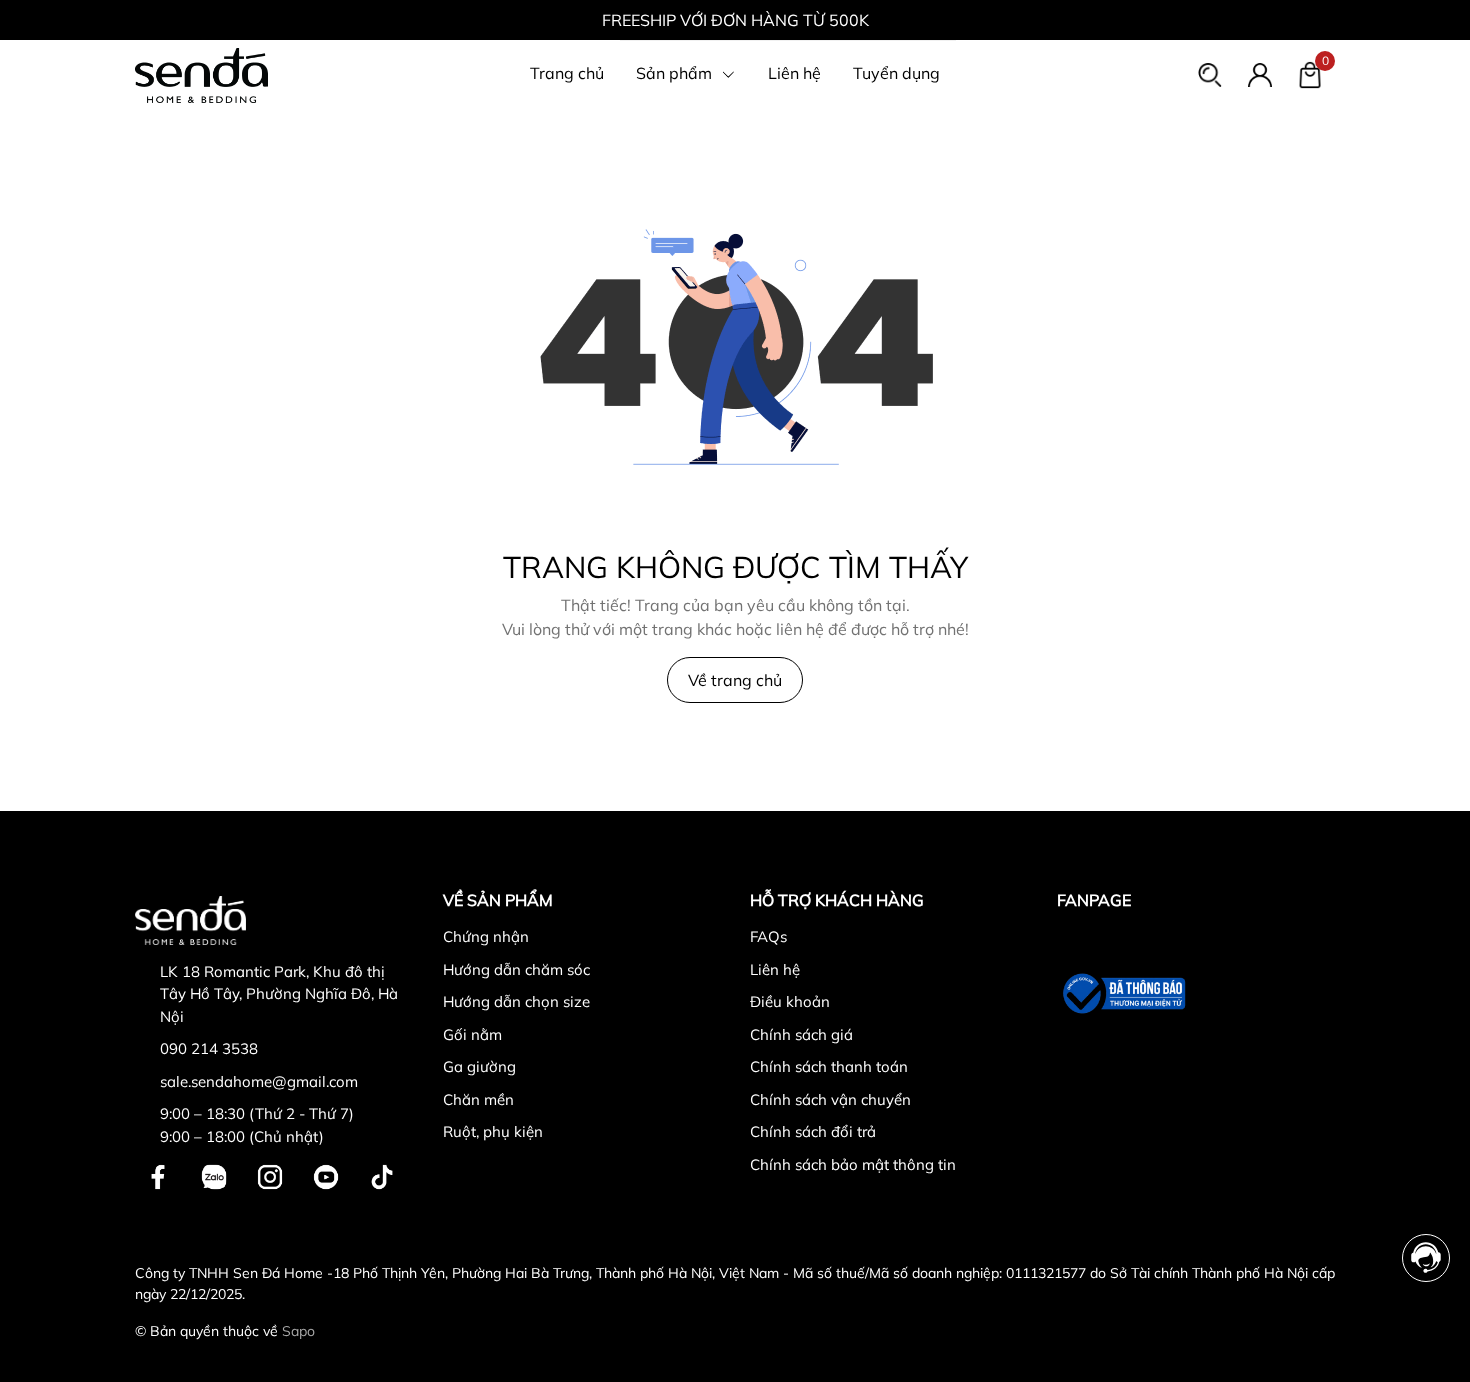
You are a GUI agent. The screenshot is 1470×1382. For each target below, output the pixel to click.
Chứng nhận (486, 936)
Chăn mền (478, 1099)
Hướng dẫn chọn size (516, 1001)
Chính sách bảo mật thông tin (853, 1164)
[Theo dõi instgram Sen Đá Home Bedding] (270, 1174)
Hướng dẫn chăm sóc (516, 969)
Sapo (298, 1331)
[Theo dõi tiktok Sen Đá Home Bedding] (382, 1174)
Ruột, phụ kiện (493, 1131)
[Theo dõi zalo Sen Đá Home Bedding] (214, 1174)
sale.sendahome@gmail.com (259, 1081)
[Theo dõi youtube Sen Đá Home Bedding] (326, 1174)
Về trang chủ (735, 680)
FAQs (768, 936)
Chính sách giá (801, 1034)
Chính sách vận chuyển (830, 1099)
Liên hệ (775, 969)
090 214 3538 (209, 1048)
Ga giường (479, 1066)
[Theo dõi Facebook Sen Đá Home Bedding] (158, 1174)
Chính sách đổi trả (813, 1131)
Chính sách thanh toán (829, 1066)
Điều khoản (790, 1001)
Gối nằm (472, 1034)
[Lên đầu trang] (1427, 1339)
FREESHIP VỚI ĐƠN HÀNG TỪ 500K (735, 20)
